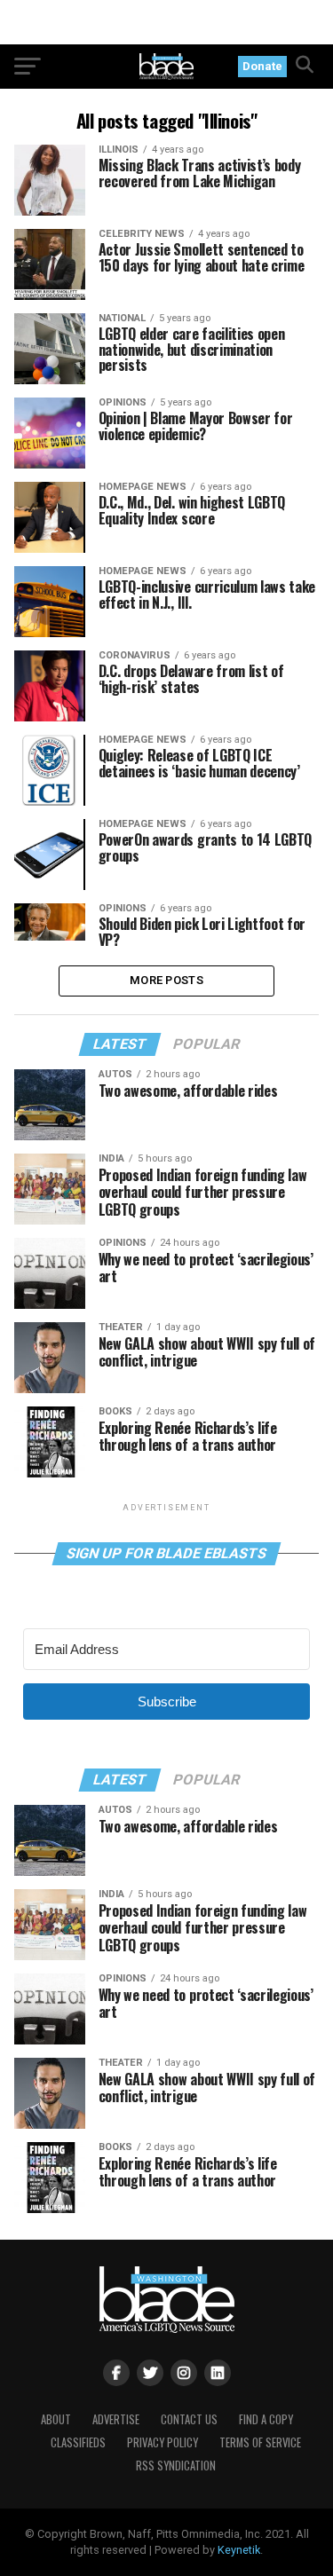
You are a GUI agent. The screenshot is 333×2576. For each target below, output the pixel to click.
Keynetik (239, 2550)
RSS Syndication (176, 2466)
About (56, 2419)
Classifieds (78, 2442)
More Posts (166, 980)
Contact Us (189, 2419)
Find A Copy (266, 2419)
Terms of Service (260, 2442)
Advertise (116, 2419)
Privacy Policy (163, 2442)
